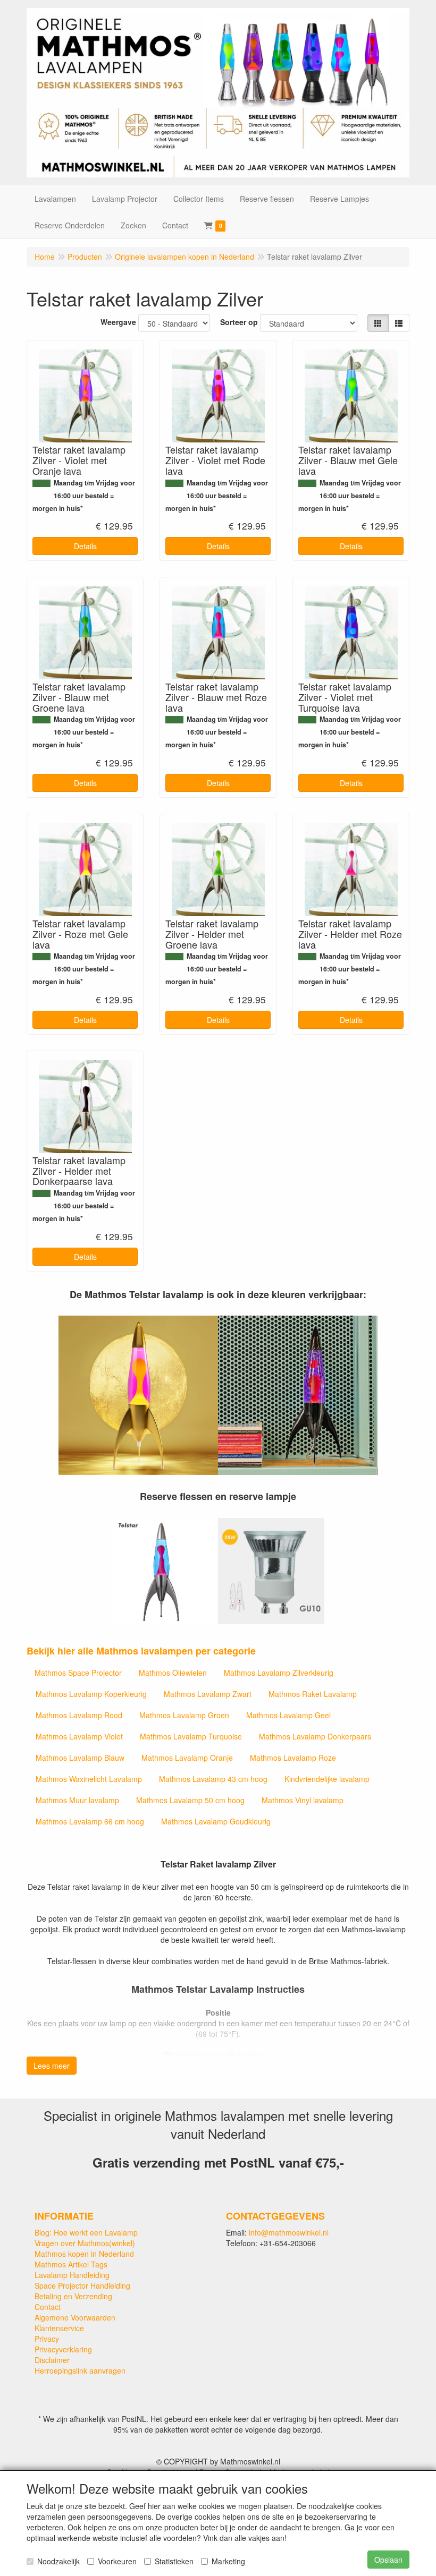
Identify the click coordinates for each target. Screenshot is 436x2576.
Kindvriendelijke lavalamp (327, 1779)
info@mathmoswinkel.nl (289, 2232)
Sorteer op (239, 322)
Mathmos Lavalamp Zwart (208, 1694)
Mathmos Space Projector (78, 1673)
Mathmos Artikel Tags (71, 2264)
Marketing (228, 2561)
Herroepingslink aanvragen (80, 2370)
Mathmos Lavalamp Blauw (80, 1758)
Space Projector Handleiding (82, 2285)
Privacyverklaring (63, 2349)
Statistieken (174, 2561)
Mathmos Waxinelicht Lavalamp (89, 1779)
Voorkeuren (117, 2561)
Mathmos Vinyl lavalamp (303, 1800)
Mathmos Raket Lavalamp (313, 1694)
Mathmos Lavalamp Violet (79, 1736)
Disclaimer (52, 2360)
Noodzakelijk (58, 2561)
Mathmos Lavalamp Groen (184, 1715)
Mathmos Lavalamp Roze (293, 1758)
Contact (48, 2307)
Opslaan (388, 2560)
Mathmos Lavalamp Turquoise (191, 1736)
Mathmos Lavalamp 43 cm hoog (213, 1779)
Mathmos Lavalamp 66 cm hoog (90, 1821)
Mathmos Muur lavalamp (77, 1800)
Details (85, 546)
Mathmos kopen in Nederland (84, 2254)
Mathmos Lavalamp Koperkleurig (91, 1694)
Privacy (47, 2339)
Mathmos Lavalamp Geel (288, 1715)
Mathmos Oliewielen (173, 1673)
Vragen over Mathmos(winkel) (85, 2243)
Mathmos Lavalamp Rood (79, 1715)
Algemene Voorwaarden (75, 2317)
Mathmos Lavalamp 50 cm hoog (190, 1800)
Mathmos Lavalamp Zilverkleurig (279, 1673)
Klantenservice (59, 2328)
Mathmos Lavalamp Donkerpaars (315, 1736)
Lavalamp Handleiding (72, 2275)
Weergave (118, 322)
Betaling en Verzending (73, 2296)
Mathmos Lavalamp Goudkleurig (216, 1821)
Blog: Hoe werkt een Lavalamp (86, 2232)
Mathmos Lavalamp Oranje (187, 1758)
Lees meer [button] (52, 2066)
